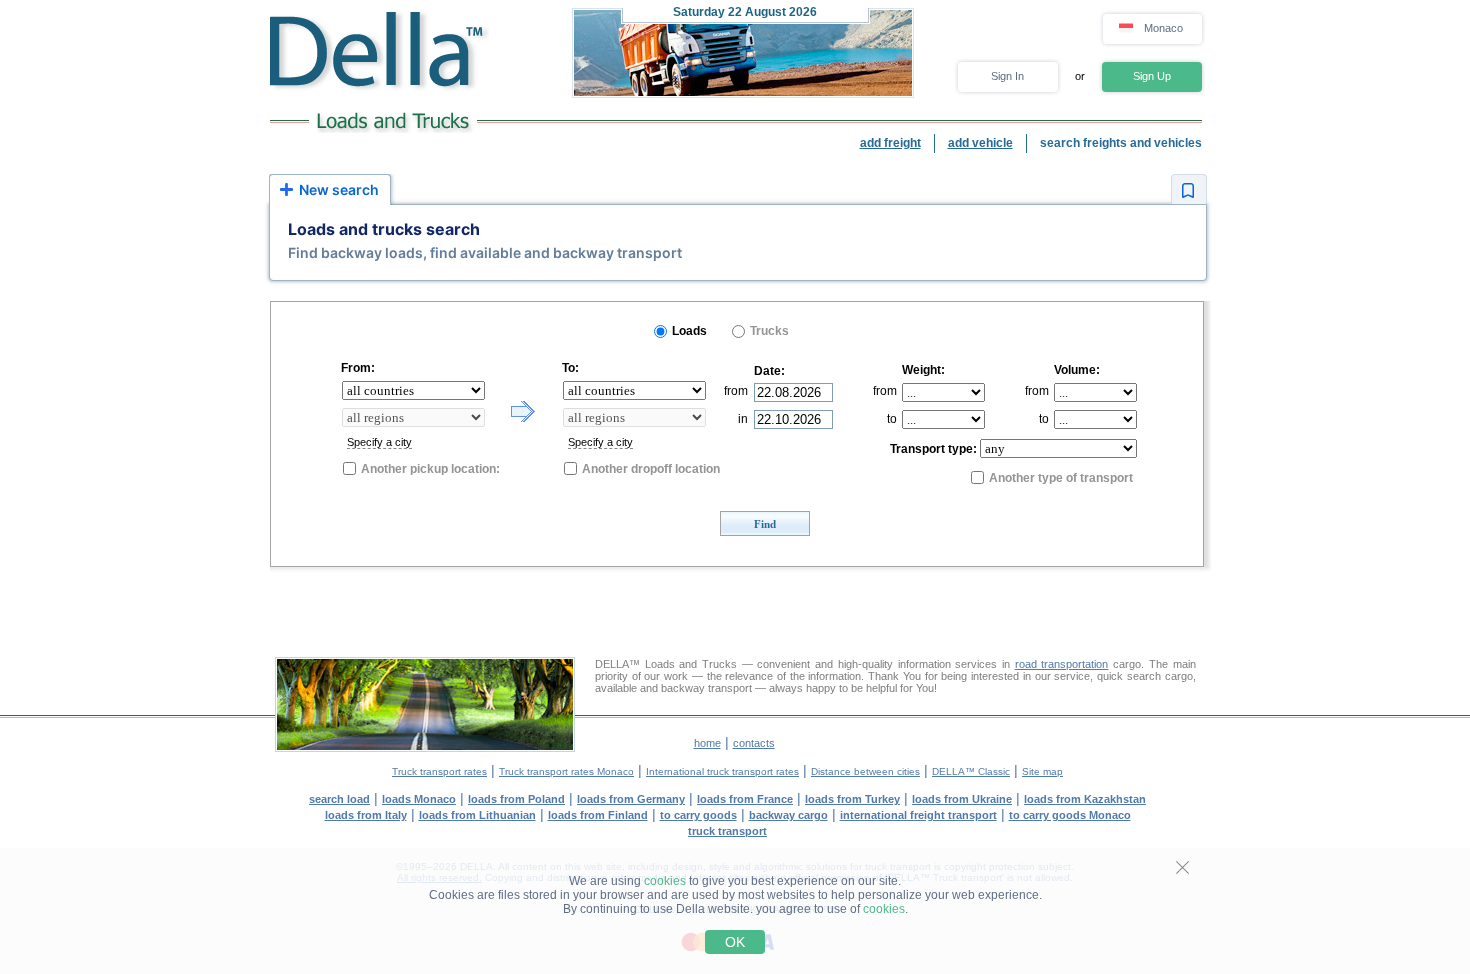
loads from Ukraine (962, 799)
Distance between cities (865, 771)
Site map (1042, 771)
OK (735, 942)
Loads (689, 331)
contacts (754, 743)
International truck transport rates (722, 771)
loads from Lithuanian (477, 815)
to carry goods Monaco (1070, 815)
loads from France (745, 799)
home (707, 743)
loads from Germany (631, 799)
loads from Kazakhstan (1085, 799)
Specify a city (379, 442)
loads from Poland (516, 799)
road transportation (1062, 664)
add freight (890, 143)
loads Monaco (419, 799)
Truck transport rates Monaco (566, 771)
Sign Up (1152, 76)
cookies (665, 881)
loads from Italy (366, 815)
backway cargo (788, 815)
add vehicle (980, 143)
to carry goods (698, 815)
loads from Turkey (852, 799)
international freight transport (918, 815)
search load (339, 799)
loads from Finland (598, 815)
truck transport (727, 831)
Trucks (769, 331)
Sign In (1007, 76)
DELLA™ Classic (971, 771)
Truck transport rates (439, 771)
